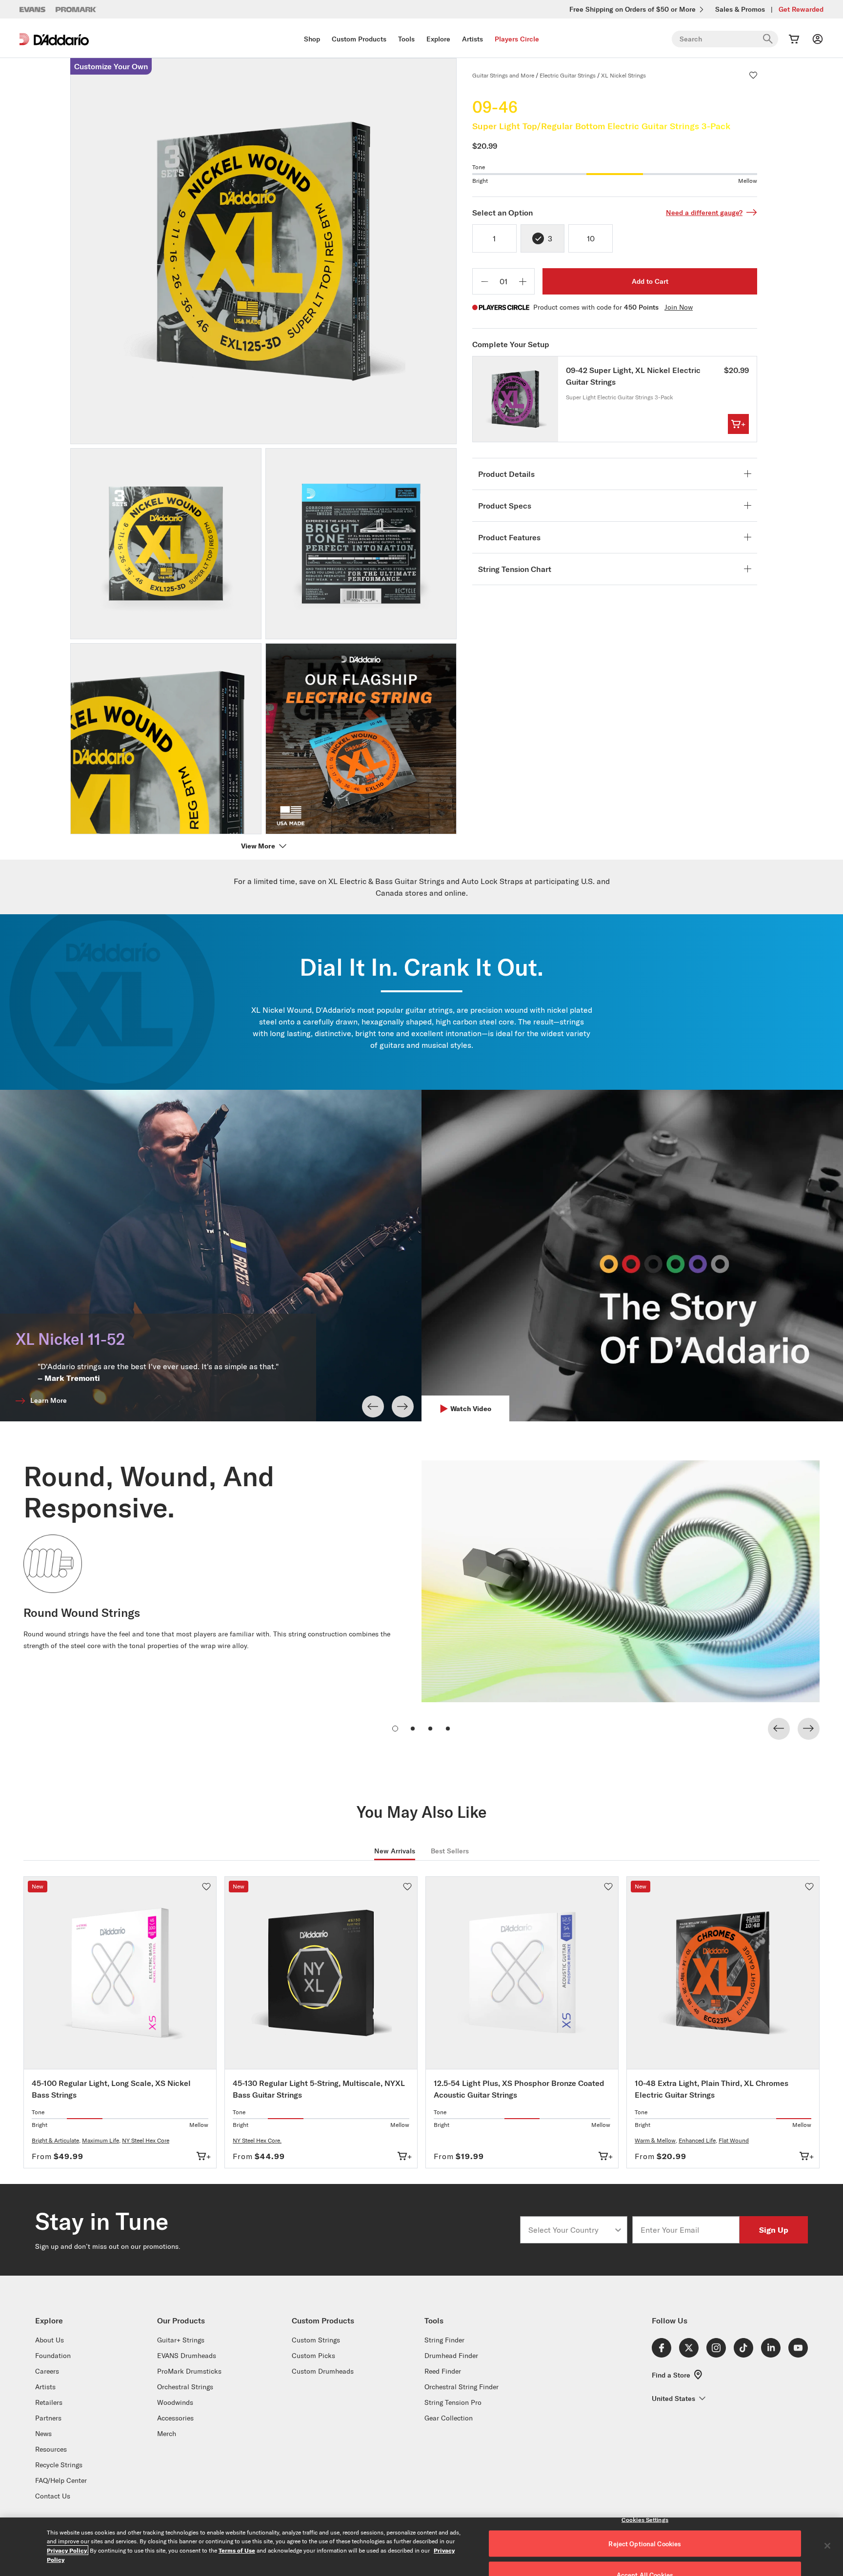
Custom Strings (316, 2340)
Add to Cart (650, 281)
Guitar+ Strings (181, 2340)
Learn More (49, 1400)
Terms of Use (237, 2550)
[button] (753, 75)
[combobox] (571, 2230)
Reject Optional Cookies (645, 2544)
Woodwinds (175, 2402)
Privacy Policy (67, 2550)
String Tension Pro (453, 2402)
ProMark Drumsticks (189, 2371)
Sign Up (774, 2230)
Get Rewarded (801, 9)
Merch (167, 2434)
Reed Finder (443, 2371)
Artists (472, 39)
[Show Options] (618, 2230)
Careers (47, 2371)
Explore (438, 39)
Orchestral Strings (185, 2387)
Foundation (53, 2356)
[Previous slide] (373, 1406)
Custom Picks (313, 2356)
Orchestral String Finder (462, 2387)
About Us (50, 2340)
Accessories (175, 2418)
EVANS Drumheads (187, 2356)
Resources (51, 2449)
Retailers (49, 2402)
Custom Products (359, 39)
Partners (48, 2418)
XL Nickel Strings (623, 75)
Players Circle (517, 39)
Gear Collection (449, 2418)
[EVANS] (33, 10)
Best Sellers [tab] (450, 1851)
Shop (312, 39)
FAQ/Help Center (61, 2480)
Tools (406, 39)
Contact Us (53, 2496)
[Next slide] (403, 1406)
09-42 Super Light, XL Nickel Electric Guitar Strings (633, 376)
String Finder (444, 2340)
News (43, 2434)
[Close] (827, 2546)
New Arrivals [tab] (395, 1851)
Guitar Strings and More (503, 75)
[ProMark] (76, 10)
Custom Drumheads (323, 2371)
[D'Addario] (54, 39)
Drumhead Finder (451, 2356)
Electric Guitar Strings (568, 75)
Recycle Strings (59, 2465)
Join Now (679, 307)
